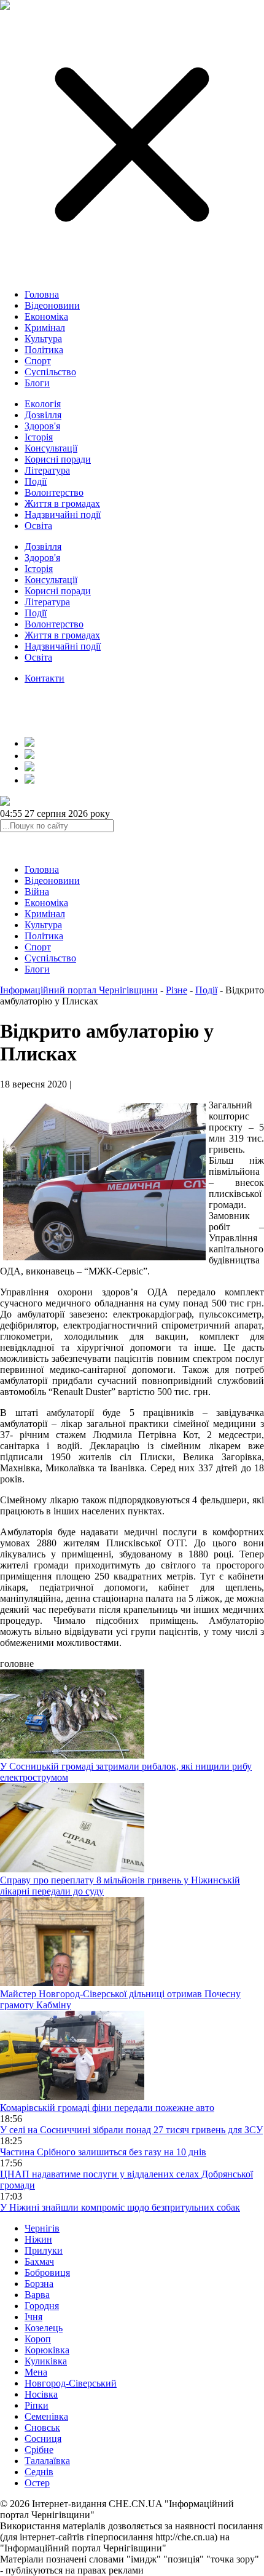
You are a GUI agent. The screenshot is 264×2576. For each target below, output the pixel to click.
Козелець (44, 2328)
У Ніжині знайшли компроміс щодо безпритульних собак (120, 2207)
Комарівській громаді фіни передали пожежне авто (107, 2108)
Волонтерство (54, 492)
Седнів (39, 2472)
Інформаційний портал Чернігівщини (79, 990)
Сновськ (42, 2427)
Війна (37, 892)
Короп (38, 2339)
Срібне (39, 2450)
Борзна (39, 2284)
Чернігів (42, 2228)
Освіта (38, 526)
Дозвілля (43, 415)
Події (36, 481)
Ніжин (38, 2239)
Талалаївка (47, 2461)
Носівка (41, 2394)
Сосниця (43, 2439)
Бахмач (39, 2261)
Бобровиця (47, 2272)
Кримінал (45, 328)
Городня (42, 2306)
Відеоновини (52, 305)
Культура (43, 339)
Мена (36, 2372)
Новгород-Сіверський (71, 2383)
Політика (44, 350)
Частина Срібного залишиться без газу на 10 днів (103, 2152)
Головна (42, 294)
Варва (37, 2295)
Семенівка (46, 2416)
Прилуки (44, 2250)
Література (47, 470)
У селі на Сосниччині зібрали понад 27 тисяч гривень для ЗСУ (131, 2130)
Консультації (51, 448)
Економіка (46, 316)
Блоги (37, 383)
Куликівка (46, 2361)
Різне (177, 990)
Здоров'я (42, 426)
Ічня (33, 2317)
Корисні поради (58, 459)
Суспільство (50, 372)
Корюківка (47, 2350)
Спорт (38, 361)
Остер (37, 2483)
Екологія (43, 404)
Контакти (45, 678)
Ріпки (37, 2405)
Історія (39, 437)
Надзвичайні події (63, 515)
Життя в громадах (62, 503)
